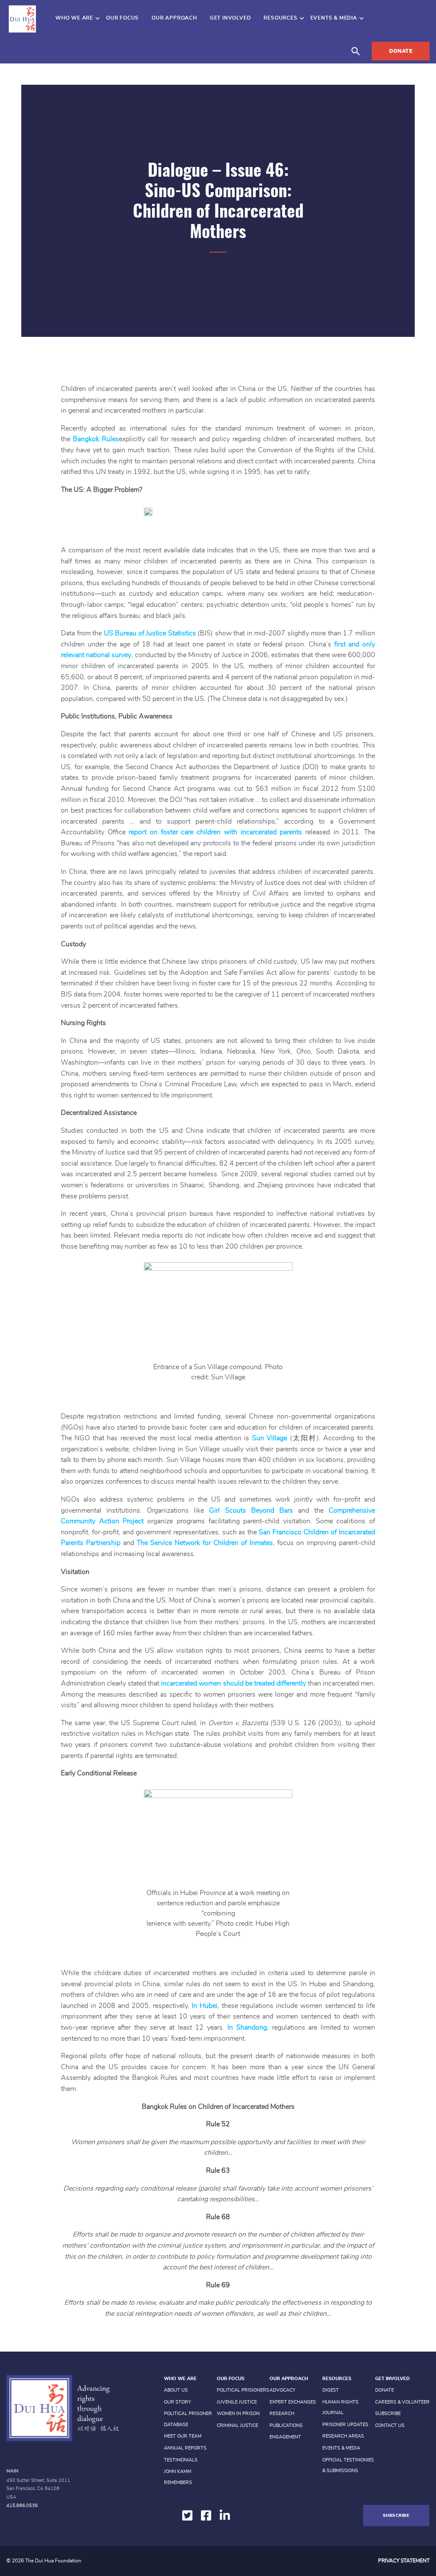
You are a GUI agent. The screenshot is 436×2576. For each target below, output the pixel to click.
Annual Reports (185, 2448)
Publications (286, 2425)
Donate (401, 51)
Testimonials (181, 2460)
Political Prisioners (243, 2390)
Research (282, 2414)
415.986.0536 (22, 2506)
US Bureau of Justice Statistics (150, 633)
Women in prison (238, 2414)
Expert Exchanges (293, 2402)
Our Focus (122, 18)
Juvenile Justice (237, 2402)
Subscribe (388, 2414)
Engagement (285, 2437)
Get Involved (231, 18)
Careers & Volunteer (402, 2402)
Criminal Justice (237, 2425)
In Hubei (205, 2006)
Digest (331, 2390)
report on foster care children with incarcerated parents (215, 832)
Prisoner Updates (345, 2425)
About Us (176, 2390)
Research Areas (343, 2436)
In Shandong (247, 2027)
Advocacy (283, 2390)
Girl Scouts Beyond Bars (251, 1511)
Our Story (178, 2402)
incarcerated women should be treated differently (233, 1683)
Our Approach (174, 18)
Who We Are (74, 18)
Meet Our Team (183, 2436)
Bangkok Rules (96, 439)
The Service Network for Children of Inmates (205, 1543)
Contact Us (390, 2425)
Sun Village (270, 1438)
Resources (280, 18)
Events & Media (334, 18)
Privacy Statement (404, 2561)
